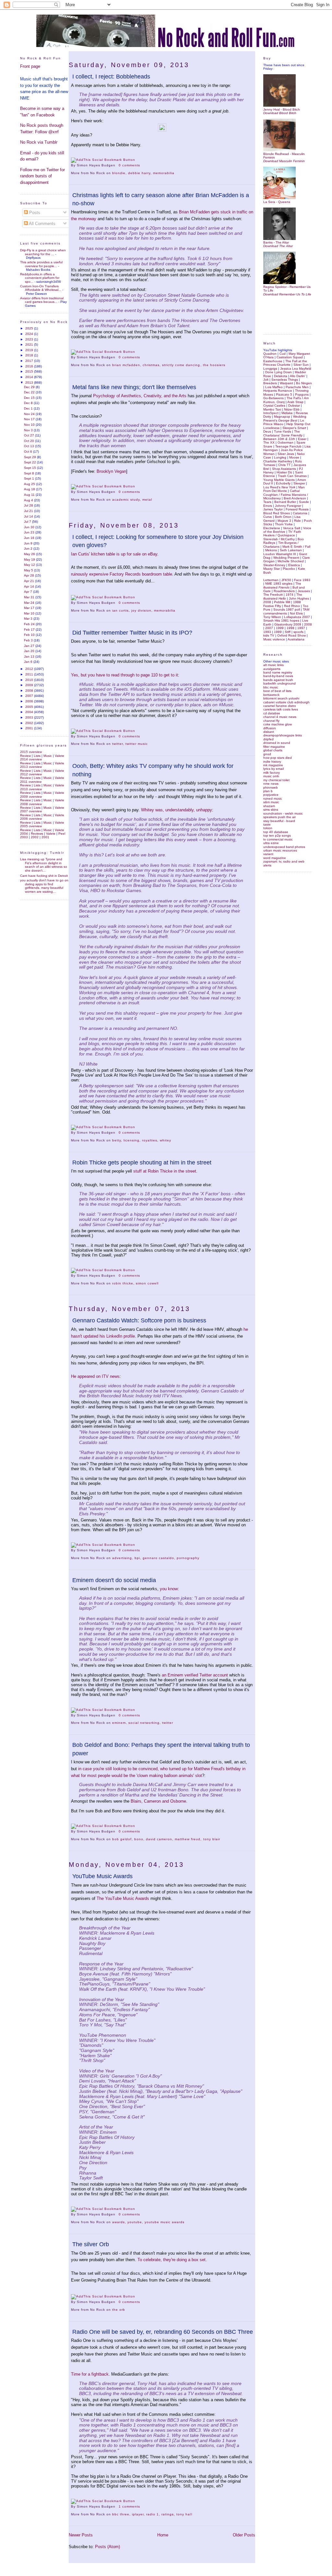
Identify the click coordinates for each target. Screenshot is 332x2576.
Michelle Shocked (291, 561)
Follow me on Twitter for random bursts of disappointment (42, 176)
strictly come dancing (181, 365)
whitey (166, 1140)
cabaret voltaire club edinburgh (286, 702)
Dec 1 (29, 408)
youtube (135, 2222)
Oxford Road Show (291, 635)
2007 (30, 696)
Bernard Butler (285, 502)
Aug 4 (29, 500)
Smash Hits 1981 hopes (281, 620)
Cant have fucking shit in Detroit (44, 876)
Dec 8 (29, 403)
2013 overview (31, 767)
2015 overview (31, 752)
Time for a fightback (90, 2374)
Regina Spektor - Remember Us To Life (287, 289)
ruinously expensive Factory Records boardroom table (122, 574)
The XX (269, 442)
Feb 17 (30, 630)
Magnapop (282, 417)
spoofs (298, 632)
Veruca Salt (292, 528)
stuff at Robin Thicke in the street (165, 1171)
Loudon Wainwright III (280, 554)
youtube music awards (165, 2222)
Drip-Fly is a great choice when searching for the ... (43, 252)
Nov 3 (29, 430)
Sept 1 (30, 478)
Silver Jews (286, 454)
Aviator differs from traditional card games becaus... (42, 300)
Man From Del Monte (284, 489)
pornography (188, 1558)
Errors (268, 506)
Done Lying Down (279, 372)
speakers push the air (279, 817)
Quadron (270, 354)
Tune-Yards (283, 431)
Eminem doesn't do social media (114, 1580)
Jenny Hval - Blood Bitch (282, 109)
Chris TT (284, 465)
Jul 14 (29, 516)
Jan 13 (30, 656)
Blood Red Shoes (277, 513)
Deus (267, 431)
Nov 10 (30, 425)
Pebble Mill (282, 602)
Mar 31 (30, 597)
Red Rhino (292, 606)
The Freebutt (273, 595)
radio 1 (153, 2514)
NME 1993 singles (279, 584)
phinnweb (271, 787)
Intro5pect (271, 413)
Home (163, 2535)
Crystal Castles (274, 405)
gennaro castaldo (158, 1558)
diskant (269, 732)
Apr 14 (30, 586)
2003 (30, 717)
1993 (267, 632)
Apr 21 (30, 581)
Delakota (281, 376)
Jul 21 (29, 511)
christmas (151, 365)
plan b (268, 791)
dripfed (268, 739)
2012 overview (31, 774)
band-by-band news (278, 676)
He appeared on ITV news (95, 1376)
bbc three (121, 2514)
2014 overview (31, 759)
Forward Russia (297, 509)
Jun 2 (29, 549)
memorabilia (164, 173)
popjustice (271, 795)
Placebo (289, 569)
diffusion (270, 728)
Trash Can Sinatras (292, 476)
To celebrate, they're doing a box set (172, 2260)
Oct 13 (30, 446)
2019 (30, 350)
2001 (30, 728)
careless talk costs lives (281, 709)
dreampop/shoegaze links (283, 735)
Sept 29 (30, 457)
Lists (37, 756)
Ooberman (285, 442)
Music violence (274, 639)
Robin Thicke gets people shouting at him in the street (142, 1163)
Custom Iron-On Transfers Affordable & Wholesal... (41, 288)
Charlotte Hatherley (278, 461)
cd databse (272, 713)
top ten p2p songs (277, 835)
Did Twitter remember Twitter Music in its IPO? (132, 633)
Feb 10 (30, 635)
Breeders (270, 383)
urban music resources (280, 850)
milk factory (272, 773)
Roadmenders (284, 591)
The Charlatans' (283, 433)
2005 (30, 707)
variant (268, 854)
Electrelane (272, 528)
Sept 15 (30, 468)
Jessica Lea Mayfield (296, 369)
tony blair (212, 1839)
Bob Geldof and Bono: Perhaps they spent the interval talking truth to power (161, 1749)
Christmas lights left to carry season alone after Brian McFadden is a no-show (161, 199)
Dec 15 (30, 398)
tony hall (184, 2514)
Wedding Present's (285, 418)
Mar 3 (29, 619)
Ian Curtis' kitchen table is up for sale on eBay (114, 554)
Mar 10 (30, 613)
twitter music (137, 744)
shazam (269, 806)
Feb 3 (29, 640)
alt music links (273, 665)
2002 (30, 723)
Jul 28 (29, 505)
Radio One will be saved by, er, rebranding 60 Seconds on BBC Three (163, 2332)
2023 (30, 339)
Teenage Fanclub (288, 446)
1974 (290, 595)
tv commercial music (278, 839)
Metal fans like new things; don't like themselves (134, 387)
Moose (294, 457)
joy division (141, 610)
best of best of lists (277, 691)
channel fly (271, 721)
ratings (168, 2514)
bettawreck (271, 695)
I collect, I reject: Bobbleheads (111, 77)
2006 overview (31, 819)
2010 (30, 680)
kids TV (269, 635)
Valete (59, 756)
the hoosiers (214, 365)
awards (119, 2222)
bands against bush (278, 680)
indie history (272, 762)
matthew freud (188, 1839)
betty (117, 1140)
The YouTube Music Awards (123, 1898)
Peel (62, 834)
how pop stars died (278, 758)
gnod (267, 754)
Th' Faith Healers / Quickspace (282, 533)
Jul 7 (28, 522)
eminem (119, 1723)
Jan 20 (30, 651)
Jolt (266, 380)
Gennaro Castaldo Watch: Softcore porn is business (139, 1320)
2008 (30, 691)
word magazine (275, 858)
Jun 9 (29, 543)
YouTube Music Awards (102, 1876)
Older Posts (244, 2535)
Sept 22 (30, 462)
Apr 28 (30, 575)
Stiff (288, 632)
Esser (302, 439)
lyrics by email (273, 769)
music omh (271, 776)
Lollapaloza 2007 (297, 617)
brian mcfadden (126, 365)
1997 (301, 628)
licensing (131, 1140)
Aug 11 (30, 495)
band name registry (278, 672)
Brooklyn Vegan (111, 471)
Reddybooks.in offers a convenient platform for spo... (40, 278)
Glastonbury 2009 (288, 624)
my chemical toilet (276, 780)
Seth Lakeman (291, 550)
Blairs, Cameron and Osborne (158, 1801)
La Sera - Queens (277, 202)
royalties (150, 1140)
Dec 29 (30, 387)
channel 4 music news (280, 717)
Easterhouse (273, 361)
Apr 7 (29, 592)
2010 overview (31, 789)
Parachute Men (297, 387)
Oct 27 (30, 435)
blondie (119, 173)
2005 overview (31, 826)
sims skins (271, 810)
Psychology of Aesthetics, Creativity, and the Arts (140, 396)
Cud (283, 354)
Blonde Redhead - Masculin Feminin (284, 156)
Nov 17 (30, 419)
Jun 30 (30, 527)
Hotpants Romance (278, 391)
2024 (30, 334)
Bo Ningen (304, 383)
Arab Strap (295, 402)
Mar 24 (30, 603)
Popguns (302, 394)
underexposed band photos (284, 847)
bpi (137, 1558)
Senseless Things (285, 380)
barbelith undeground (279, 683)
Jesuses (304, 591)
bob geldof (122, 1839)
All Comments (42, 224)
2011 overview (31, 782)
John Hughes (299, 598)
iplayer (138, 2514)
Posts (34, 213)
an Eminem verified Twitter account (195, 1675)
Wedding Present (286, 558)
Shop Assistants (284, 469)
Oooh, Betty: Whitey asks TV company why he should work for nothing (153, 770)
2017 (30, 361)
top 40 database (276, 832)
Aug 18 (30, 489)
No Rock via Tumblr (39, 142)
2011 (30, 674)
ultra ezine (271, 843)
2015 (30, 371)
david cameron (159, 1839)
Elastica (294, 565)
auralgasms (272, 669)
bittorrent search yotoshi (281, 698)
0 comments (129, 165)
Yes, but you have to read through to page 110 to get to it (124, 675)
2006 (30, 701)
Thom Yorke (284, 524)
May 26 (30, 554)
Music (48, 756)
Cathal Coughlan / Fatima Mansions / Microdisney (286, 495)
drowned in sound (277, 743)
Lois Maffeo (274, 387)
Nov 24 (30, 414)
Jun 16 (30, 538)
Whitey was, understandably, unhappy (177, 810)
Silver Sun (301, 365)
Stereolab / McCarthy (279, 539)
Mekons (271, 550)
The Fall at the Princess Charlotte (285, 363)
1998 (290, 628)
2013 (30, 382)
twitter (118, 744)
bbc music (271, 687)
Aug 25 (30, 484)
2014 (30, 377)
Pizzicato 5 (284, 394)
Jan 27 (30, 646)
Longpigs (270, 369)
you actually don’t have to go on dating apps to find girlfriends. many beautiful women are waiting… (44, 886)
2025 (30, 328)
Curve (268, 517)
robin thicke (123, 1283)
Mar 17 (30, 608)
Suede (304, 502)
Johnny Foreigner (288, 506)
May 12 (30, 565)
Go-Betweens (273, 398)
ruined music (273, 799)
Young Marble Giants (279, 480)
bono (139, 1839)
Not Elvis (296, 613)
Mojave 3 (284, 521)
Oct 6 (29, 452)
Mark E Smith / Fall (296, 547)
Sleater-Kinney (274, 565)
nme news (271, 784)
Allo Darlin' (298, 376)
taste (267, 824)
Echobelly (283, 483)
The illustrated (282, 585)
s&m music (271, 802)
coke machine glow (278, 724)
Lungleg (280, 457)
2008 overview (31, 804)
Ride (297, 521)
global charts (273, 750)
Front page (30, 66)
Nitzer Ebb (292, 409)
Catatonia (300, 513)
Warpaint (286, 383)
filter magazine (274, 747)
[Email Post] (142, 165)
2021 (30, 345)
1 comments (129, 2506)
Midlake (287, 413)
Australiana (296, 639)
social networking (144, 1723)
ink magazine (273, 765)
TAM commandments (286, 611)
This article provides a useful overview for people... (41, 264)
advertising (122, 1558)
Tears (267, 502)
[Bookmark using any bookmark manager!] (103, 160)
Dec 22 (30, 392)
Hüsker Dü (284, 472)
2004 (30, 712)
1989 (278, 632)
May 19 (30, 560)
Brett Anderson (295, 498)
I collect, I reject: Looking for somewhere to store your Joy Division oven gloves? (158, 541)
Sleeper (299, 483)
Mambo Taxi (272, 409)
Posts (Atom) (107, 2547)
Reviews (37, 834)
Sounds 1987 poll (287, 609)
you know (169, 1589)
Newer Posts (81, 2535)
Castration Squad (290, 357)
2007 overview (31, 811)
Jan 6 (29, 662)
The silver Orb (91, 2244)
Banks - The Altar (276, 242)
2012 (30, 669)
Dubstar (294, 405)
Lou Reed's (279, 487)
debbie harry (139, 173)
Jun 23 (30, 532)
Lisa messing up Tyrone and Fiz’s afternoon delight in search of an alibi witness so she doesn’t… (44, 865)
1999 (280, 628)
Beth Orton (283, 517)
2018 (30, 355)
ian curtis (120, 610)
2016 (30, 366)
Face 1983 (302, 580)
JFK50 (286, 580)
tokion (268, 828)
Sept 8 (30, 473)
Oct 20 (30, 441)
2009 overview (31, 797)
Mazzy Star (272, 569)
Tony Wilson (272, 617)
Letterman (271, 580)
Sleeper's (294, 428)
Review (25, 756)
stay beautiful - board (279, 821)
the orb (119, 2310)
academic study (126, 500)
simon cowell (147, 1283)
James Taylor (273, 509)
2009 (30, 685)
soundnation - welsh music (283, 813)
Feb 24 (30, 624)
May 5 (29, 570)
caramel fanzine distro (280, 706)
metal (147, 500)
